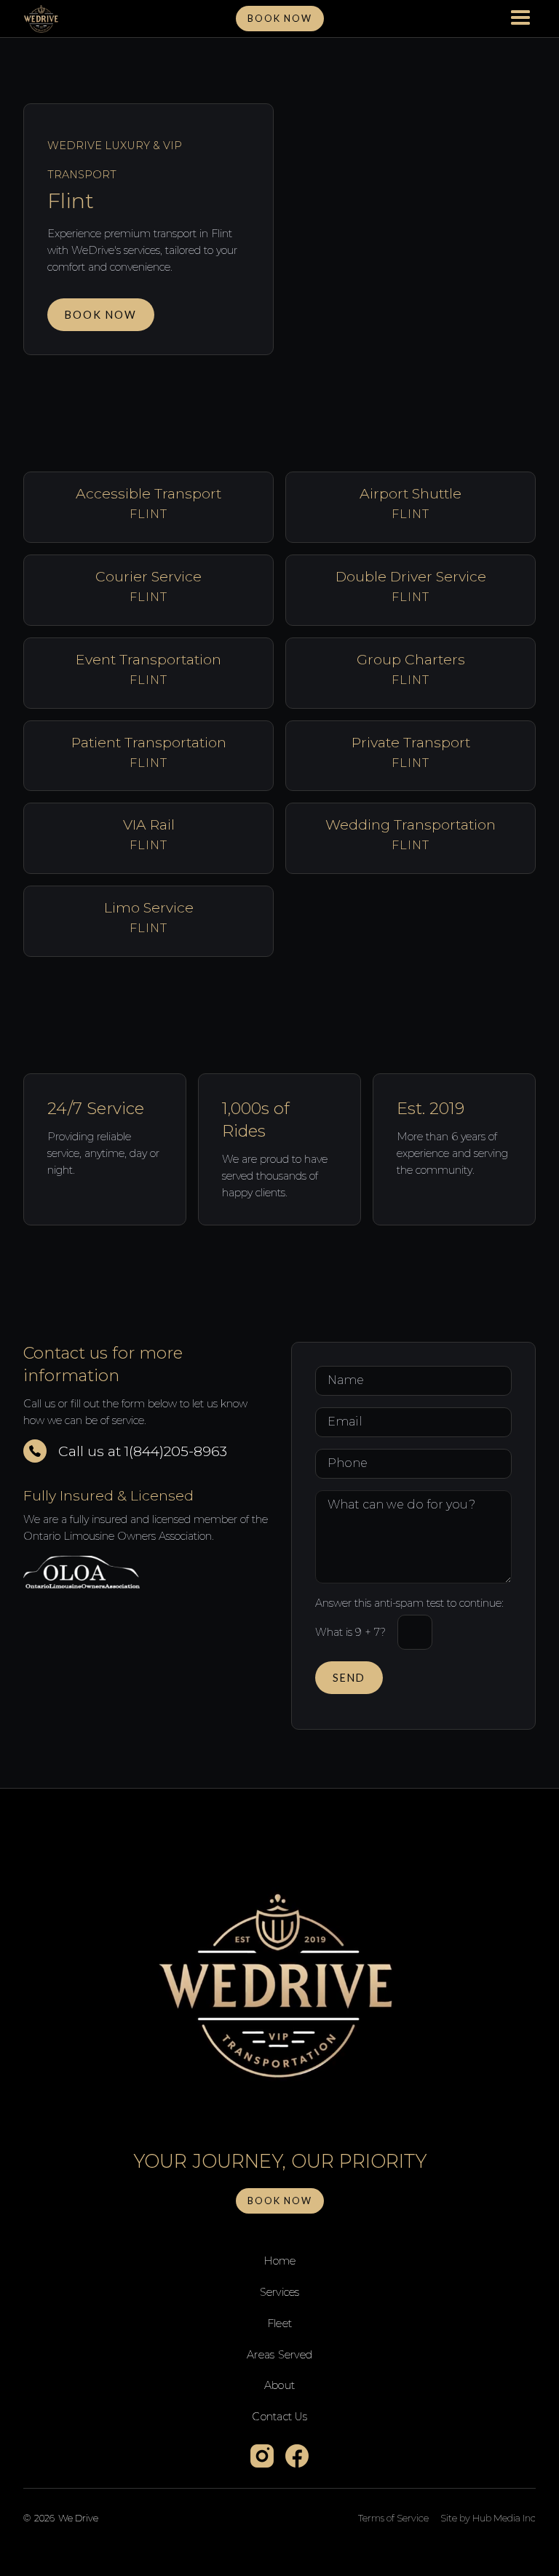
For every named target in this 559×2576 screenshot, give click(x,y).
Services (280, 2292)
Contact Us (279, 2417)
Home (280, 2261)
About (279, 2385)
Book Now (101, 315)
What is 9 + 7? (350, 1632)
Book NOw (280, 18)
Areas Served (279, 2355)
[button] (520, 19)
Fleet (279, 2323)
